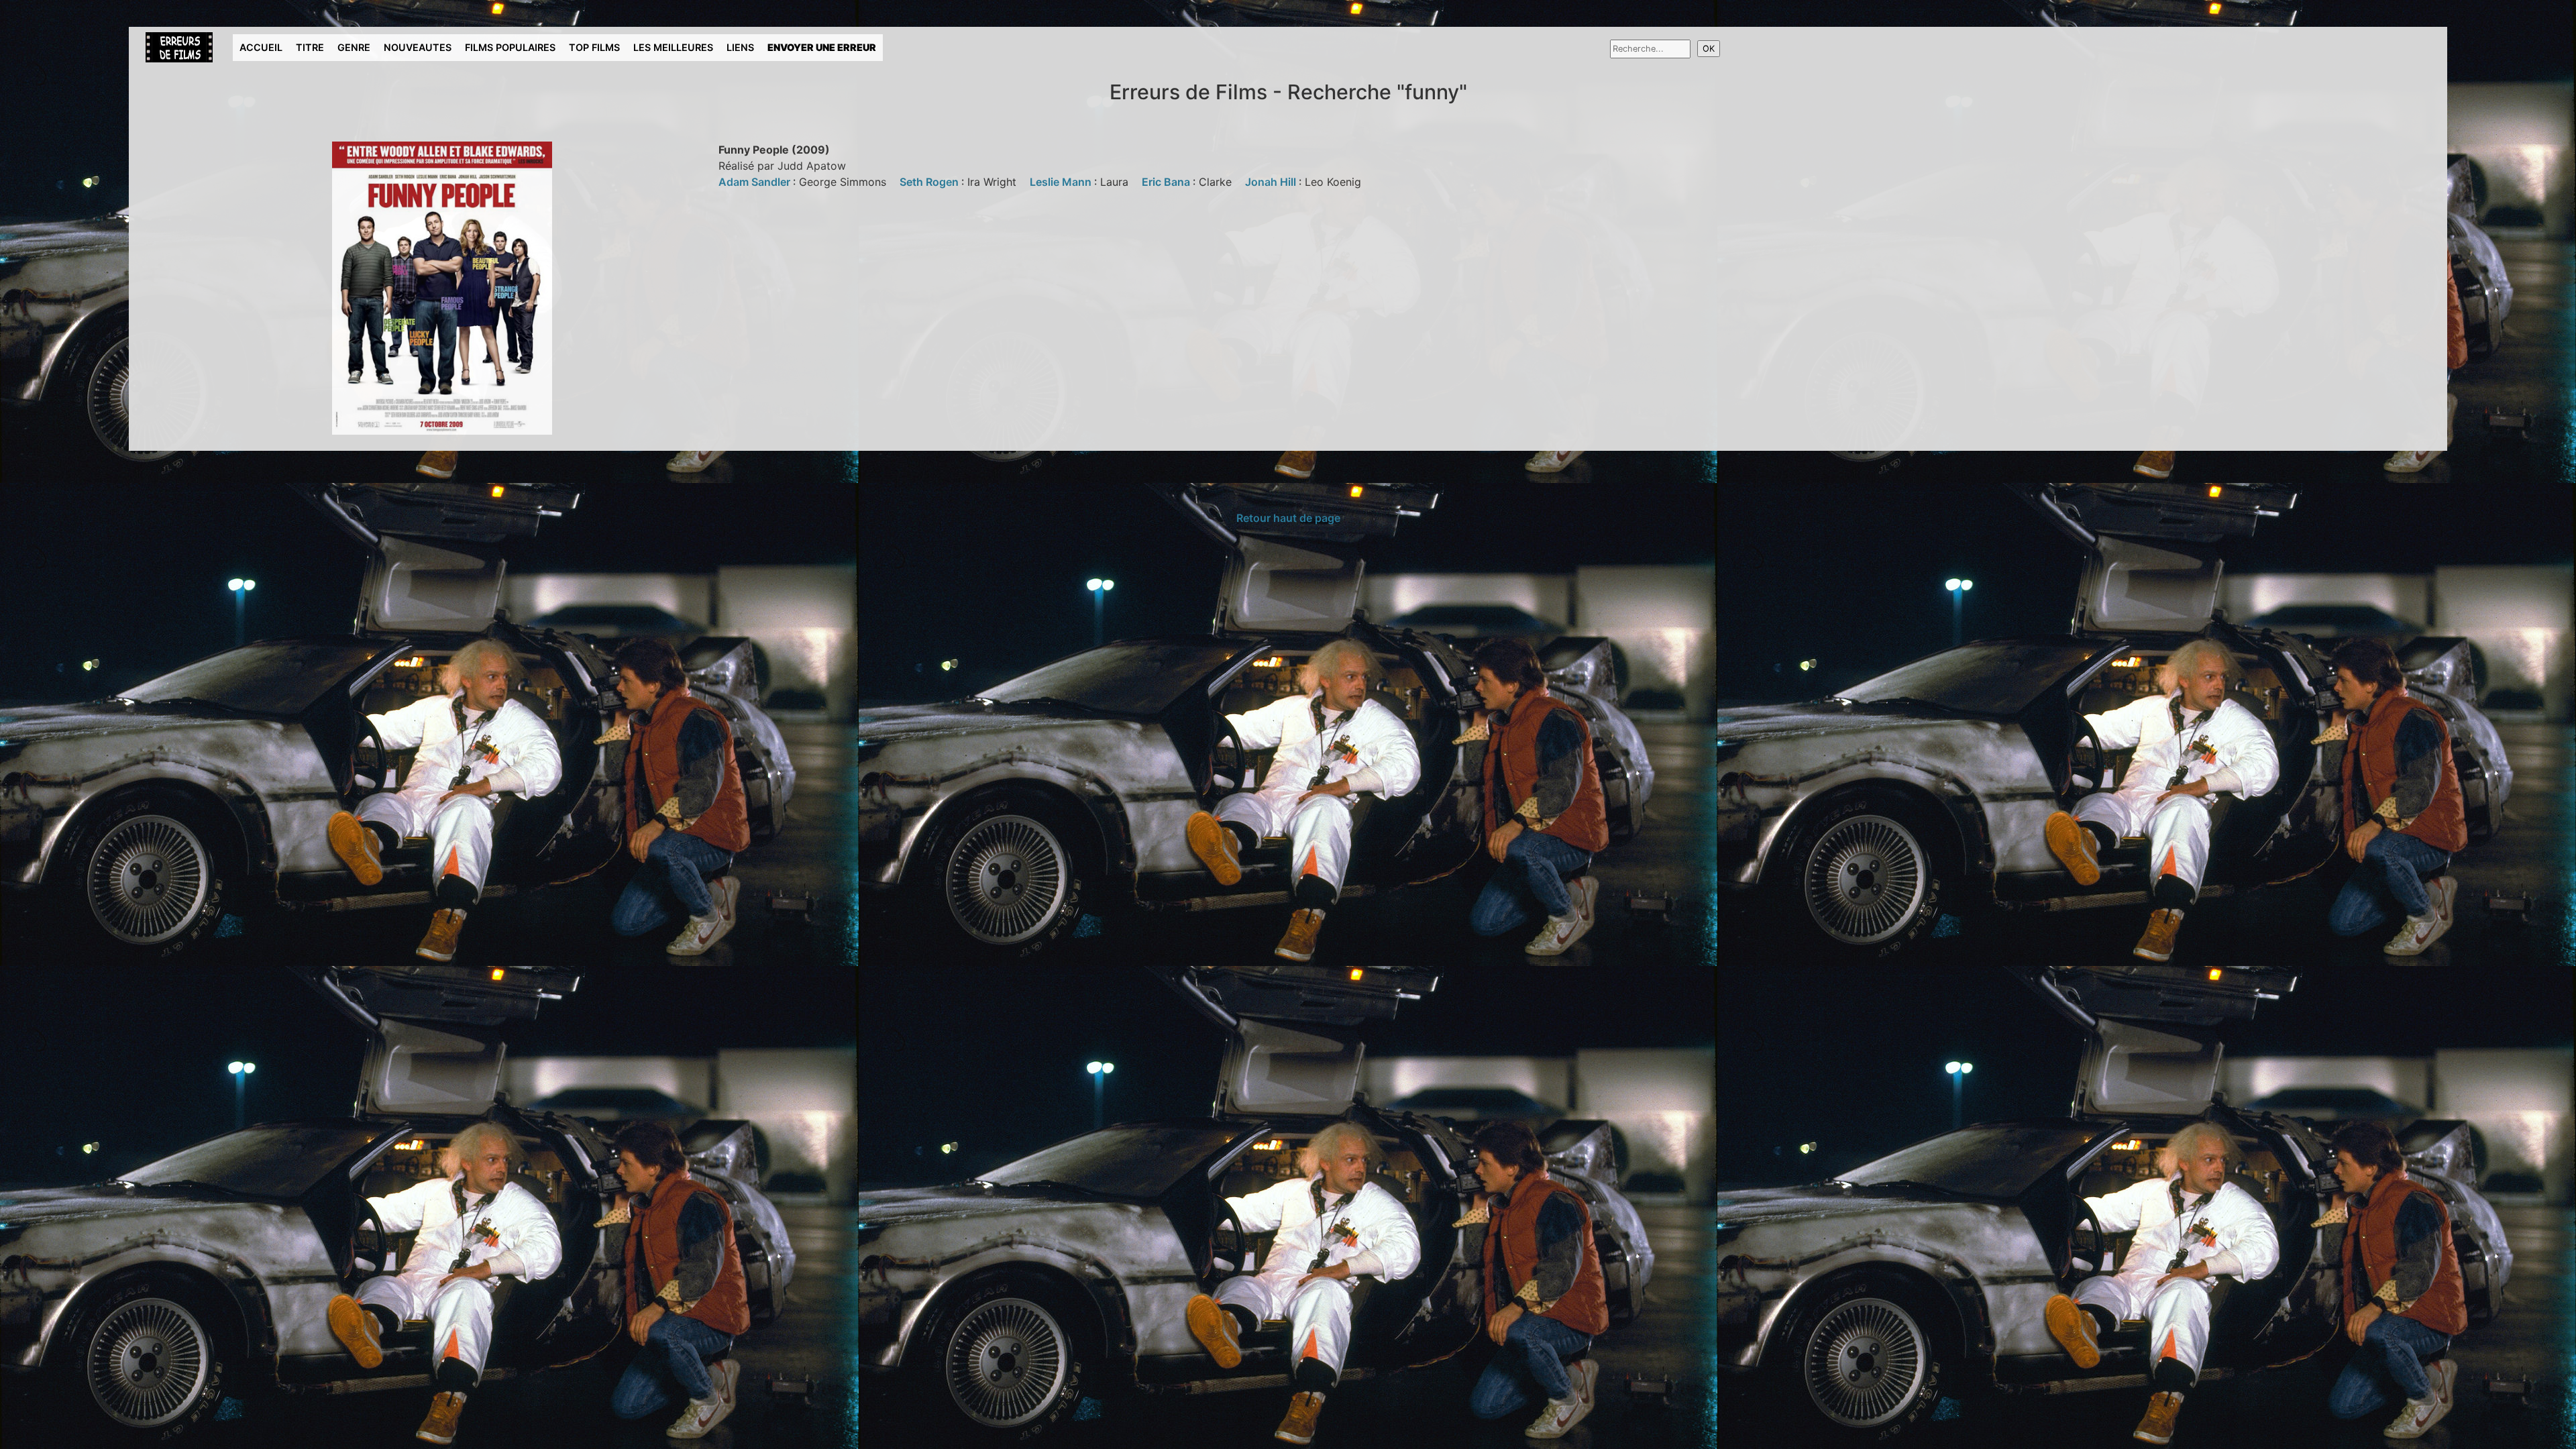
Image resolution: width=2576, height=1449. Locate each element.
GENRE (354, 47)
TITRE (310, 47)
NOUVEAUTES (418, 47)
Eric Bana (1167, 182)
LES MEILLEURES (673, 47)
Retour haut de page (1288, 518)
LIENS (740, 47)
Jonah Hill (1272, 182)
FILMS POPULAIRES (510, 47)
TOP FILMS (594, 47)
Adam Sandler (756, 182)
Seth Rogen (930, 182)
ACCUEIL (261, 47)
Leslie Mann (1062, 182)
